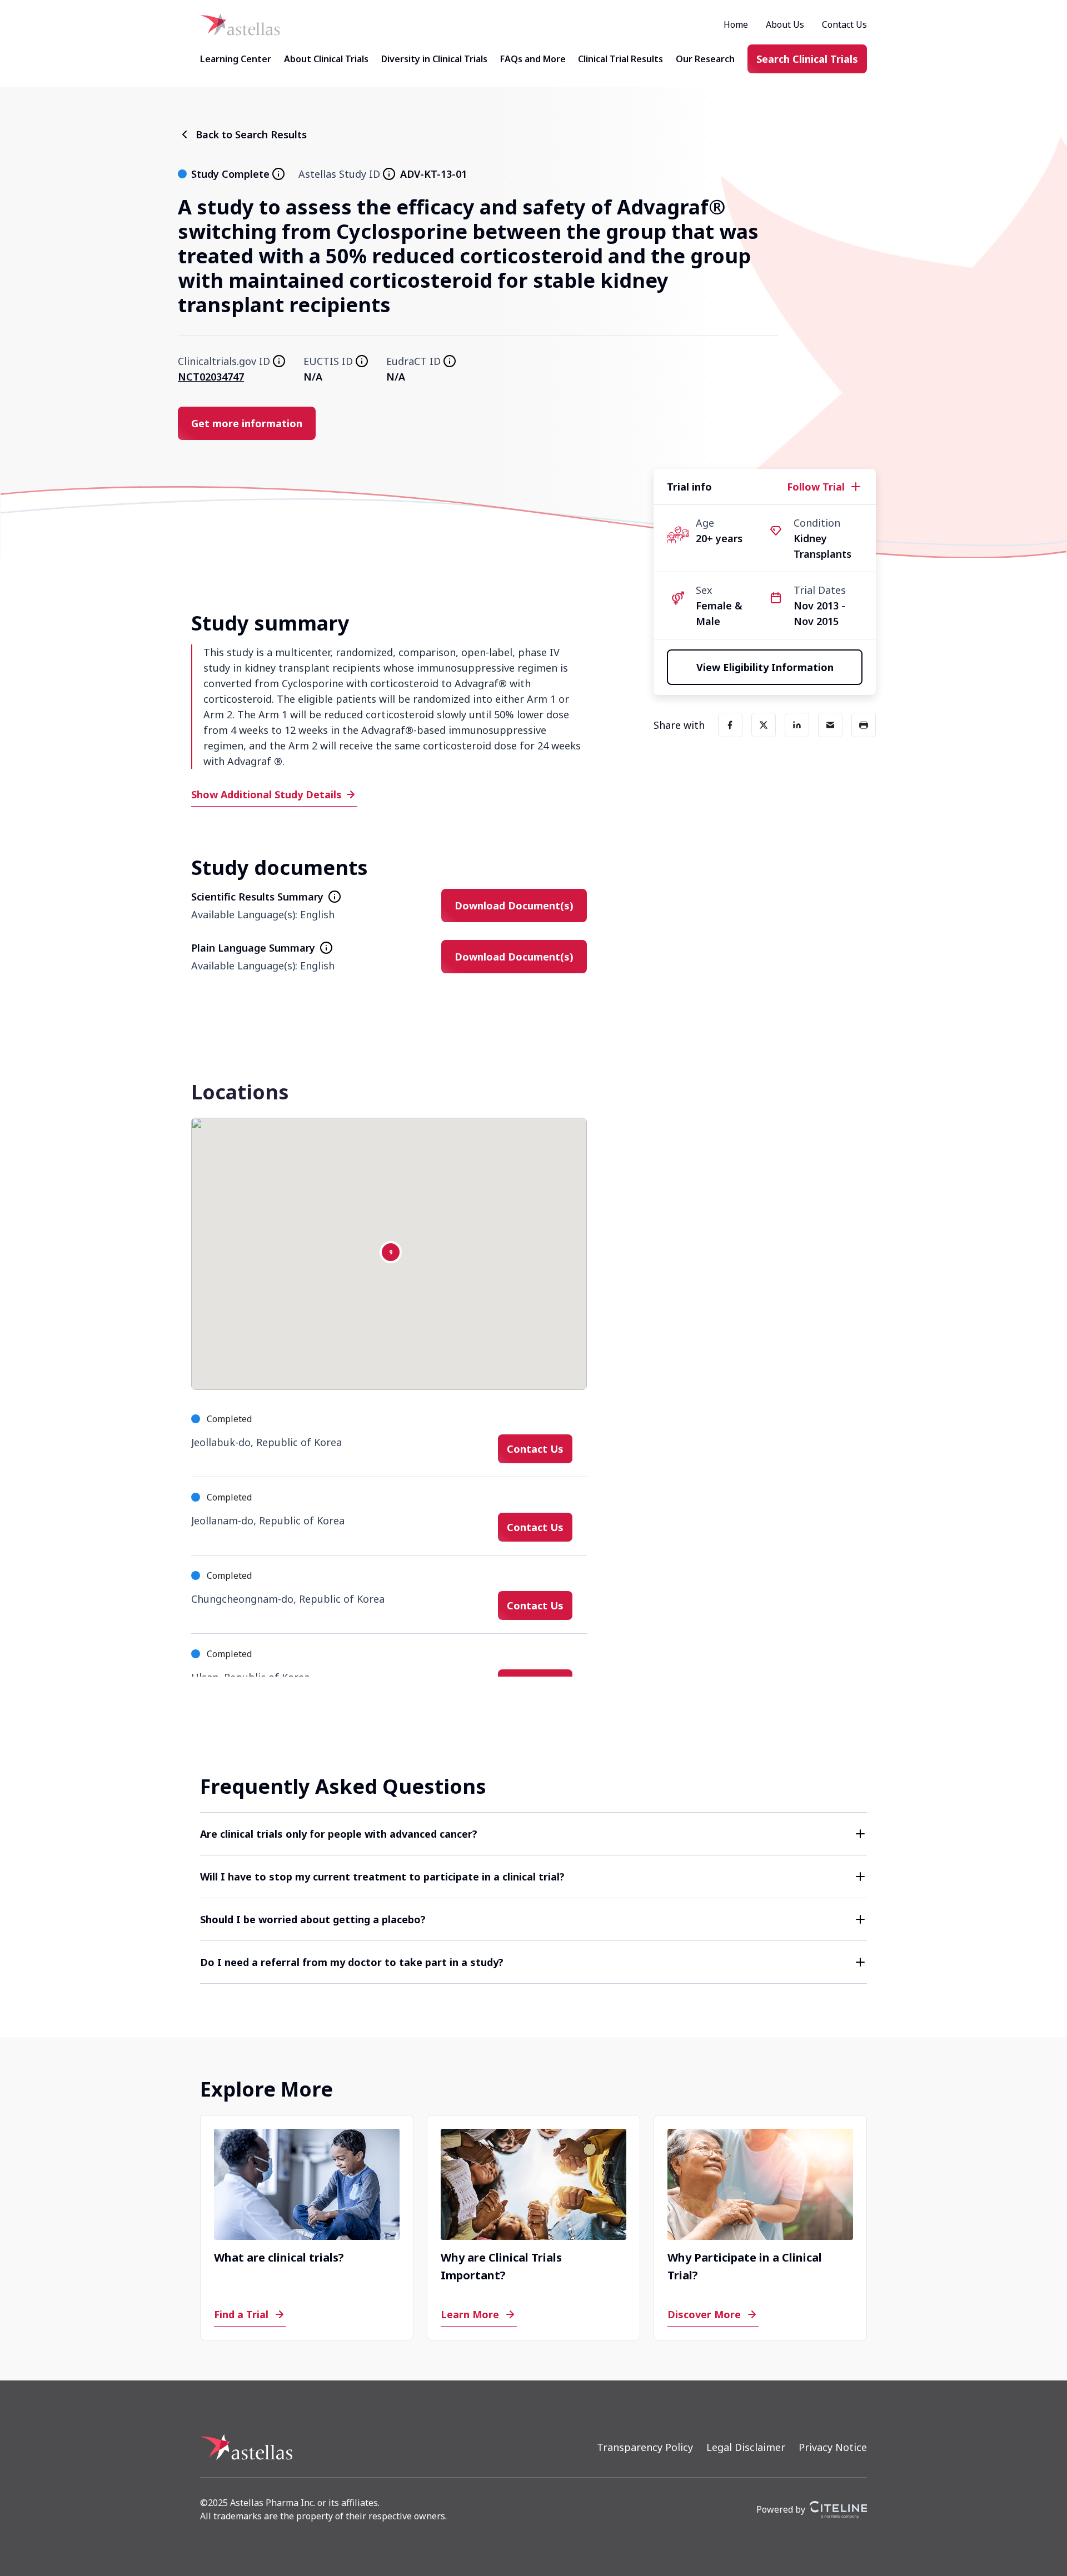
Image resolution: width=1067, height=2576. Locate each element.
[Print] (864, 725)
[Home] (240, 24)
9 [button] (391, 1252)
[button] (533, 1834)
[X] (764, 725)
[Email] (830, 725)
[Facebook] (730, 725)
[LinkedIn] (797, 725)
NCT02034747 (211, 377)
